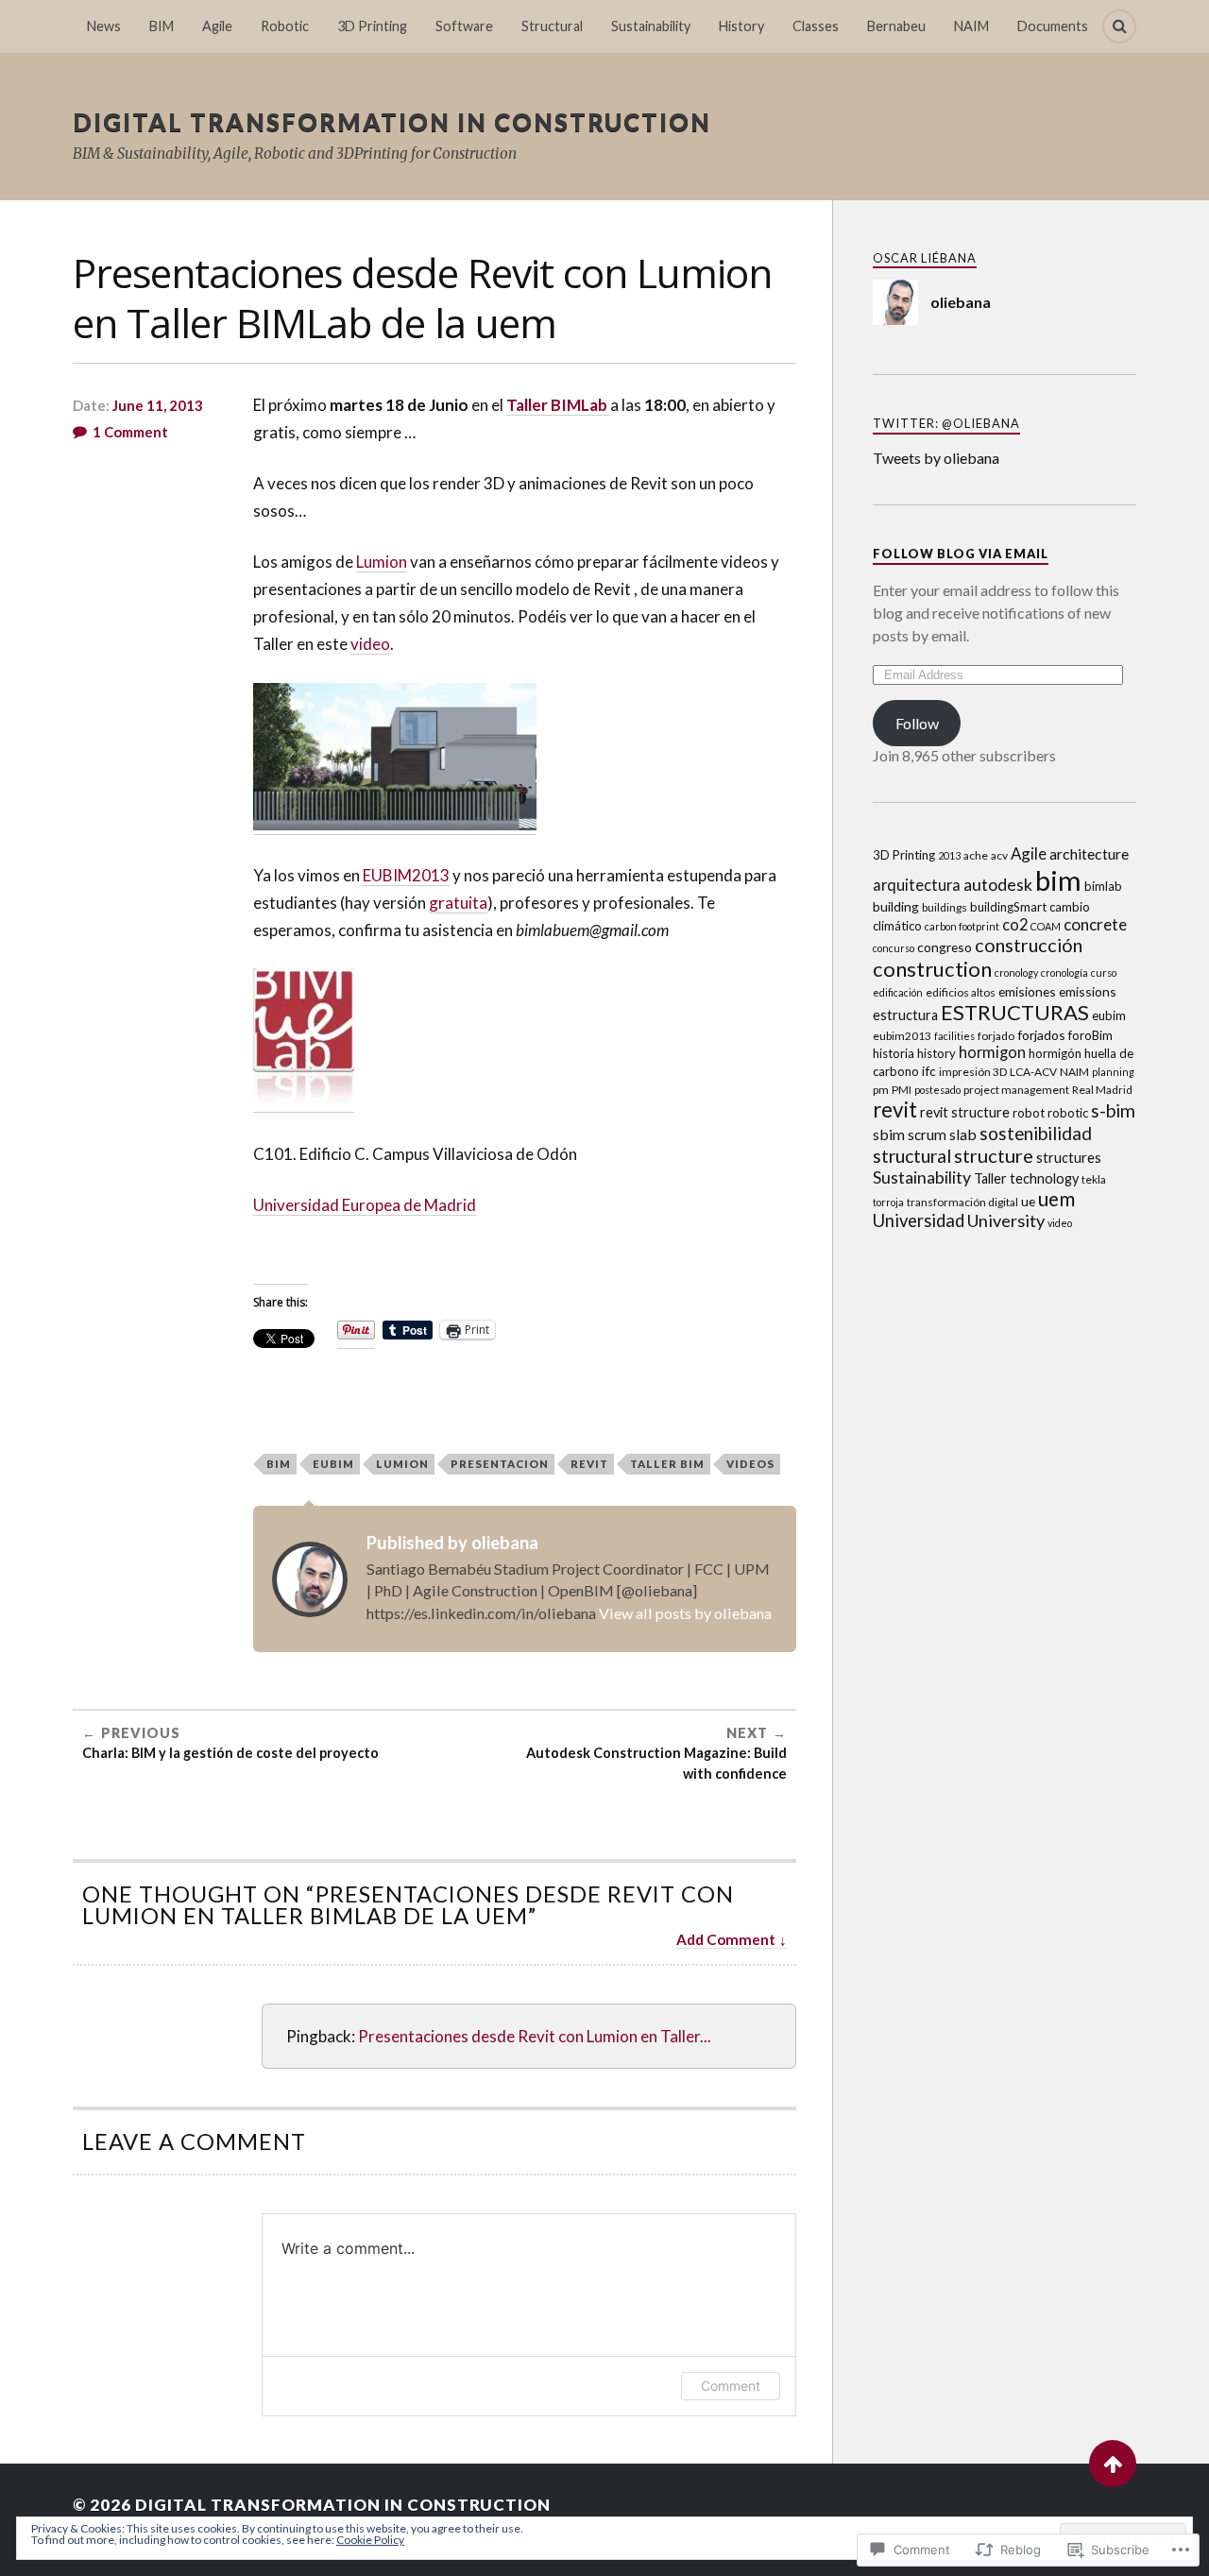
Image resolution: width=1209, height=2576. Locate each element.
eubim (333, 1464)
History (741, 26)
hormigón (1055, 1053)
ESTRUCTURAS (1015, 1012)
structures (1069, 1158)
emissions (1088, 991)
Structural (552, 26)
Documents (1053, 26)
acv (999, 855)
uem (1056, 1199)
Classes (816, 26)
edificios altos (961, 992)
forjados (1041, 1035)
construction (932, 969)
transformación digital (962, 1202)
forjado (996, 1036)
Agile (217, 26)
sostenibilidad (1036, 1133)
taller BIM (667, 1464)
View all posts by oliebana (685, 1613)
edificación (898, 992)
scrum (927, 1134)
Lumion (382, 562)
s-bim (1113, 1110)
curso (1104, 972)
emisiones (1027, 991)
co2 (1015, 924)
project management (1016, 1090)
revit (589, 1464)
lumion (402, 1464)
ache (976, 855)
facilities (954, 1036)
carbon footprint (962, 926)
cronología (1064, 972)
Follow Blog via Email (961, 554)
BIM (162, 26)
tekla (1094, 1179)
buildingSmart (1008, 907)
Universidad (919, 1220)
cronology (1016, 972)
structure (994, 1155)
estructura (905, 1015)
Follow (917, 723)
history (937, 1053)
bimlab (1103, 886)
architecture (1089, 853)
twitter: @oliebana (946, 423)
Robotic (285, 26)
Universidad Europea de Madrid (365, 1205)
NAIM (971, 26)
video (370, 644)
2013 (949, 855)
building (896, 906)
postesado (937, 1090)
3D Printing (372, 26)
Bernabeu (896, 26)
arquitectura (917, 885)
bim (279, 1464)
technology (1044, 1178)
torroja (888, 1202)
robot (1029, 1113)
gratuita (458, 903)
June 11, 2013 (158, 405)
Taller (990, 1178)
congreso (945, 947)
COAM (1046, 926)
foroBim (1090, 1035)
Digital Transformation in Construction (392, 122)
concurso (894, 948)
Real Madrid (1102, 1090)
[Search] (1119, 26)
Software (464, 26)
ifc (929, 1071)
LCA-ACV (1033, 1072)
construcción (1029, 945)
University (1006, 1220)
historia (894, 1053)
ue (1028, 1201)
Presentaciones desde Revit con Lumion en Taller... (535, 2036)
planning (1113, 1072)
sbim (889, 1134)
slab (963, 1134)
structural (912, 1156)
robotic (1068, 1113)
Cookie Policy (370, 2540)
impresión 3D (973, 1072)
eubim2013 (902, 1036)
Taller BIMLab (558, 405)
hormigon (992, 1052)
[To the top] (1113, 2464)
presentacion (500, 1464)
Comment (731, 2386)
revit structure (965, 1112)
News (104, 26)
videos (750, 1464)
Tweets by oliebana (936, 458)
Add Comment (726, 1939)
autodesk (998, 884)
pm (881, 1090)
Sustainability (651, 26)
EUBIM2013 (406, 875)
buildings (945, 907)
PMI (902, 1090)
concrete (1095, 924)
